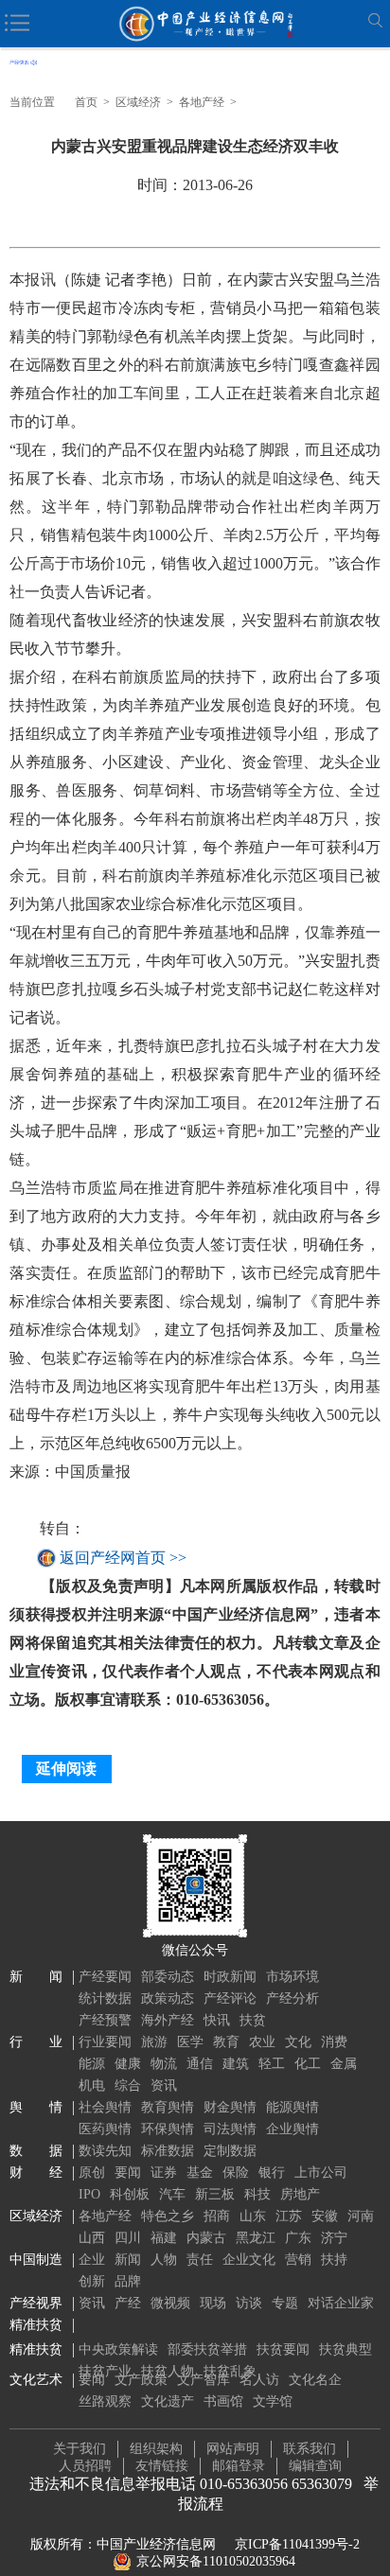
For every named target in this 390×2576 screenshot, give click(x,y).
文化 (298, 2042)
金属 (344, 2064)
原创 (92, 2173)
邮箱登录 (239, 2466)
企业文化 (249, 2260)
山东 (253, 2216)
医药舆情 (105, 2129)
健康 (128, 2064)
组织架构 (156, 2449)
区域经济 (138, 102)
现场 (213, 2303)
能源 (92, 2064)
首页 (86, 102)
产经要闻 (105, 1977)
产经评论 (230, 1998)
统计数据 (105, 1998)
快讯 (217, 2020)
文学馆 (273, 2401)
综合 (128, 2085)
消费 (334, 2042)
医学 (190, 2042)
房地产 (300, 2194)
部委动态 (168, 1977)
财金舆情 (230, 2107)
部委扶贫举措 (207, 2349)
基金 (200, 2173)
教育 (226, 2042)
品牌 (128, 2281)
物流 (164, 2064)
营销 (298, 2260)
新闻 (128, 2260)
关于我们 (80, 2449)
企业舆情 (292, 2129)
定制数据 (230, 2151)
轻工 (272, 2064)
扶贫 (253, 2020)
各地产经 (202, 102)
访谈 (249, 2303)
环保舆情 (168, 2129)
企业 (92, 2260)
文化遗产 (168, 2401)
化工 (308, 2064)
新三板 (215, 2194)
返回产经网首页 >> (123, 1558)
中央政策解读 (118, 2349)
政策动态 (168, 1998)
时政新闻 (230, 1977)
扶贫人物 (168, 2371)
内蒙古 (206, 2238)
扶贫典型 (346, 2349)
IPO (89, 2194)
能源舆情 (292, 2107)
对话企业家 (341, 2303)
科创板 (130, 2194)
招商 (217, 2216)
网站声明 (233, 2449)
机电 (92, 2085)
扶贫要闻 (283, 2349)
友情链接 (162, 2466)
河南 (361, 2216)
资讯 (164, 2085)
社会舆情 (105, 2107)
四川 (128, 2238)
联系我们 (310, 2449)
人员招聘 (85, 2466)
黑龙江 (256, 2238)
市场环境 (292, 1977)
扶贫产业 (105, 2371)
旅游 (154, 2042)
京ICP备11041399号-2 (297, 2544)
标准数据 (168, 2151)
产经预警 (105, 2020)
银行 (272, 2173)
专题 (285, 2303)
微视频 (170, 2303)
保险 (236, 2173)
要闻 (128, 2173)
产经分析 (292, 1998)
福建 (164, 2238)
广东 (298, 2238)
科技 (257, 2194)
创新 (92, 2281)
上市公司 (321, 2173)
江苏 (289, 2216)
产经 (128, 2303)
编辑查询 (315, 2466)
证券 (164, 2173)
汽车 (172, 2194)
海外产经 (168, 2020)
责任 (200, 2260)
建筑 (236, 2064)
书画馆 (223, 2401)
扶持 (334, 2260)
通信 (200, 2064)
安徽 (325, 2216)
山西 (92, 2238)
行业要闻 (105, 2042)
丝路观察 (105, 2401)
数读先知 (105, 2151)
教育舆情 (168, 2107)
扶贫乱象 (230, 2371)
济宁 (334, 2238)
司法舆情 (230, 2129)
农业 (262, 2042)
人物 (164, 2260)
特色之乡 (168, 2216)
